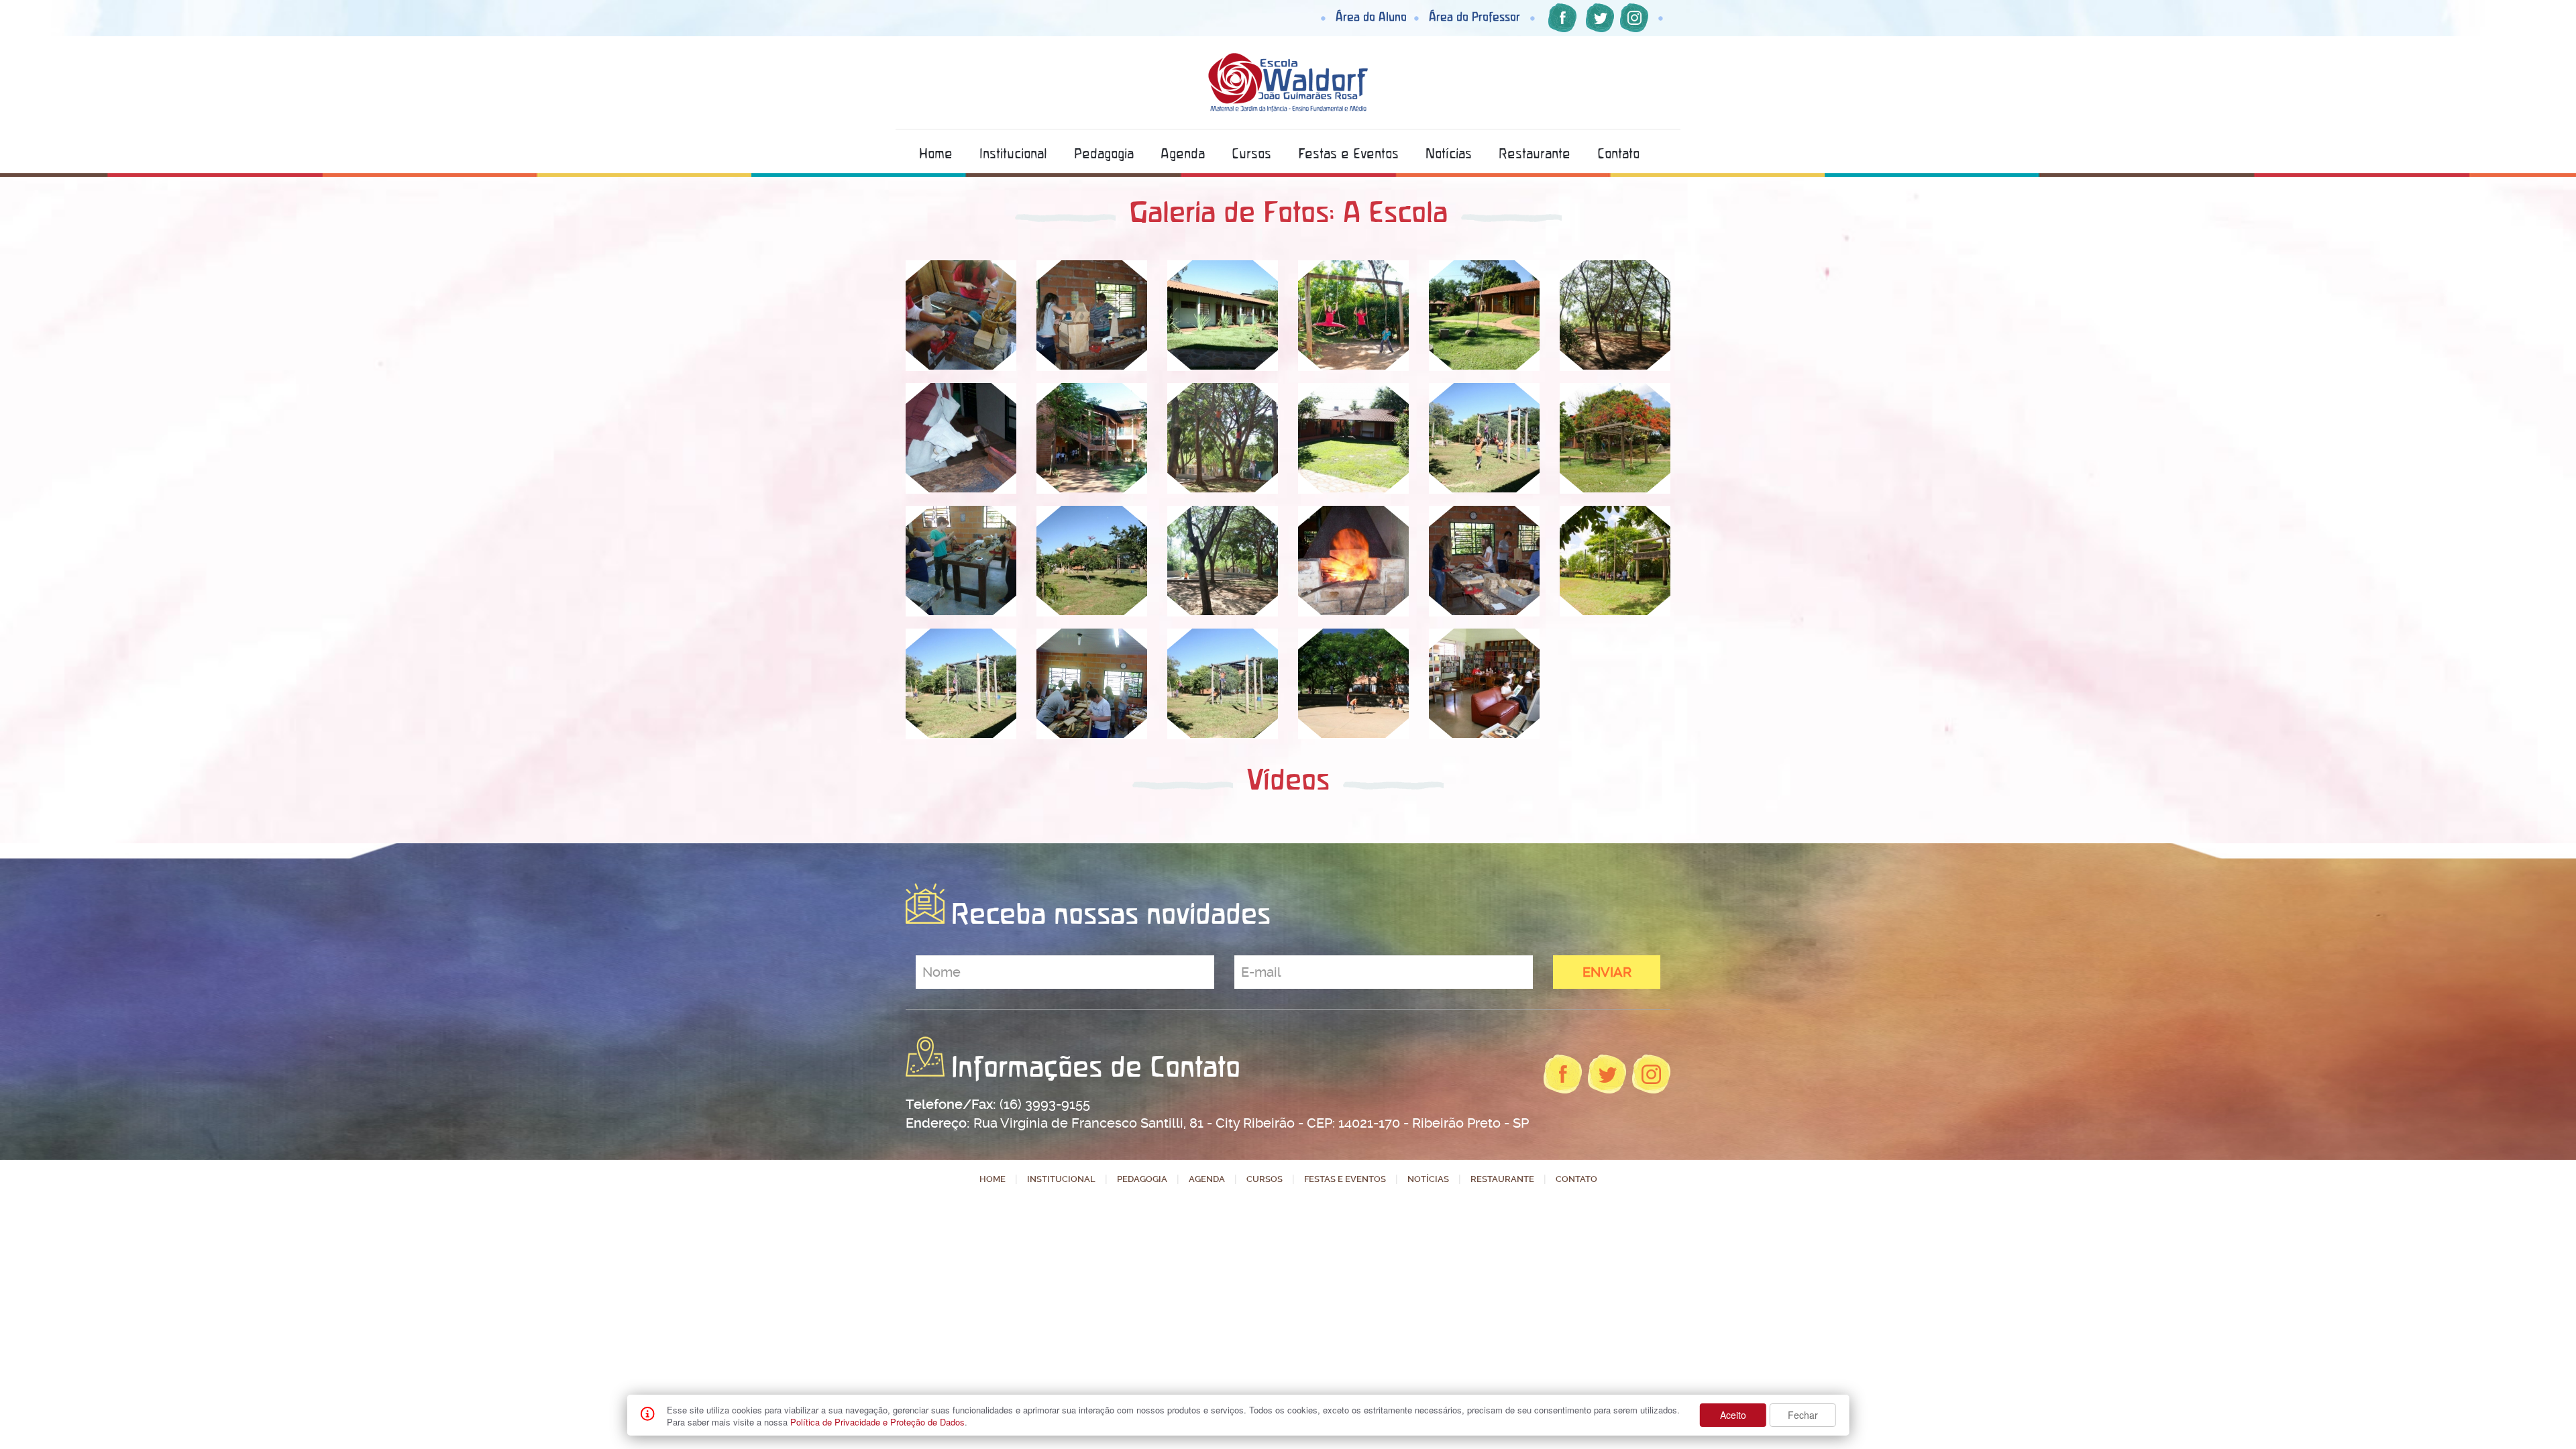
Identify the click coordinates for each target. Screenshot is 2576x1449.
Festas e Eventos (1348, 153)
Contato (1618, 153)
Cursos (1251, 153)
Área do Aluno (1371, 16)
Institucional (1013, 153)
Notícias (1449, 153)
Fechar (1803, 1415)
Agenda (1183, 153)
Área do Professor (1474, 16)
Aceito (1733, 1415)
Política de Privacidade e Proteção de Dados (877, 1422)
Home (936, 153)
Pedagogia (1104, 153)
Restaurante (1535, 153)
